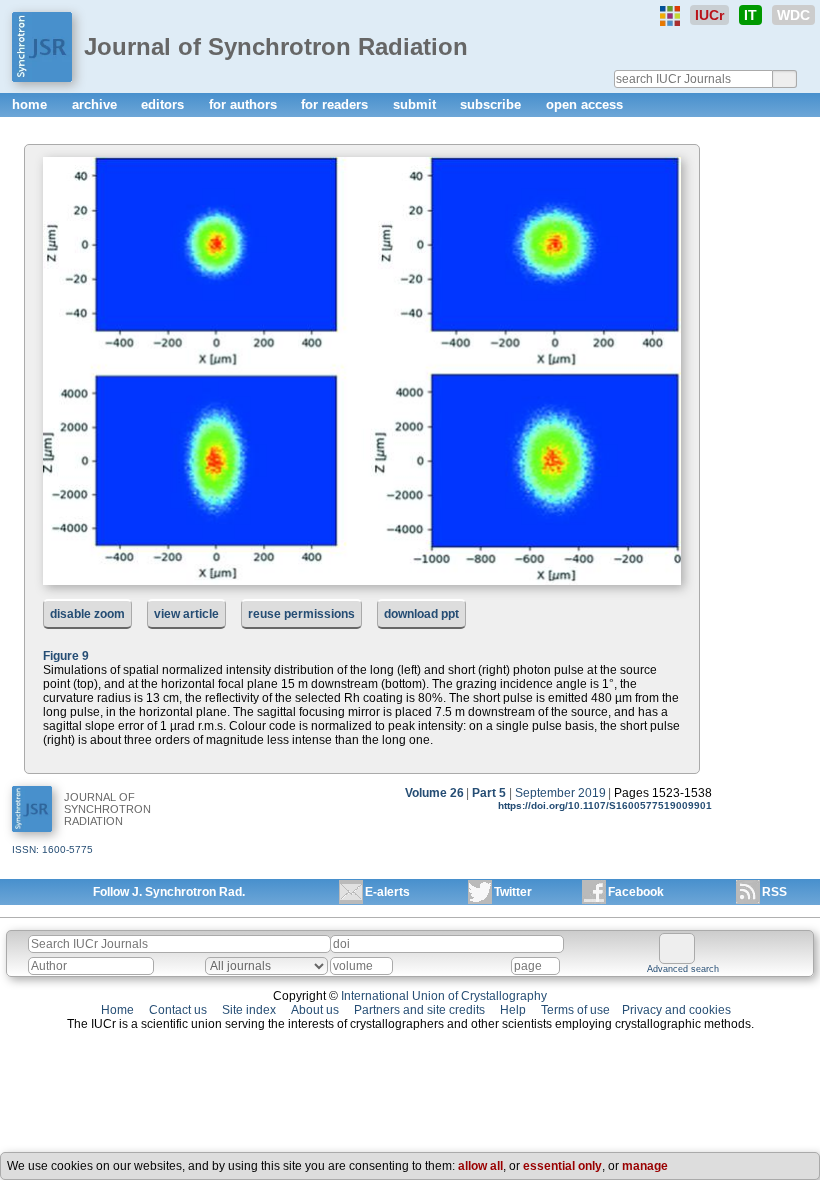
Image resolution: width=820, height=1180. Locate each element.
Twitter (513, 892)
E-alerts (387, 892)
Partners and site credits (419, 1010)
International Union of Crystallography (444, 996)
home (31, 104)
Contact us (178, 1010)
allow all (480, 1166)
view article (186, 614)
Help (513, 1010)
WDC (793, 15)
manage (645, 1166)
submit (416, 104)
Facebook (636, 892)
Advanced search (683, 969)
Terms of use (575, 1010)
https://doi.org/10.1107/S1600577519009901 (605, 805)
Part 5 (489, 793)
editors (164, 104)
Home (117, 1010)
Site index (249, 1010)
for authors (245, 104)
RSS (774, 892)
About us (315, 1010)
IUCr (709, 15)
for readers (336, 104)
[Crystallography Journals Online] (670, 16)
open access (584, 104)
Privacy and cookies (676, 1010)
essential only (562, 1166)
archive (96, 104)
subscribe (492, 104)
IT (750, 15)
